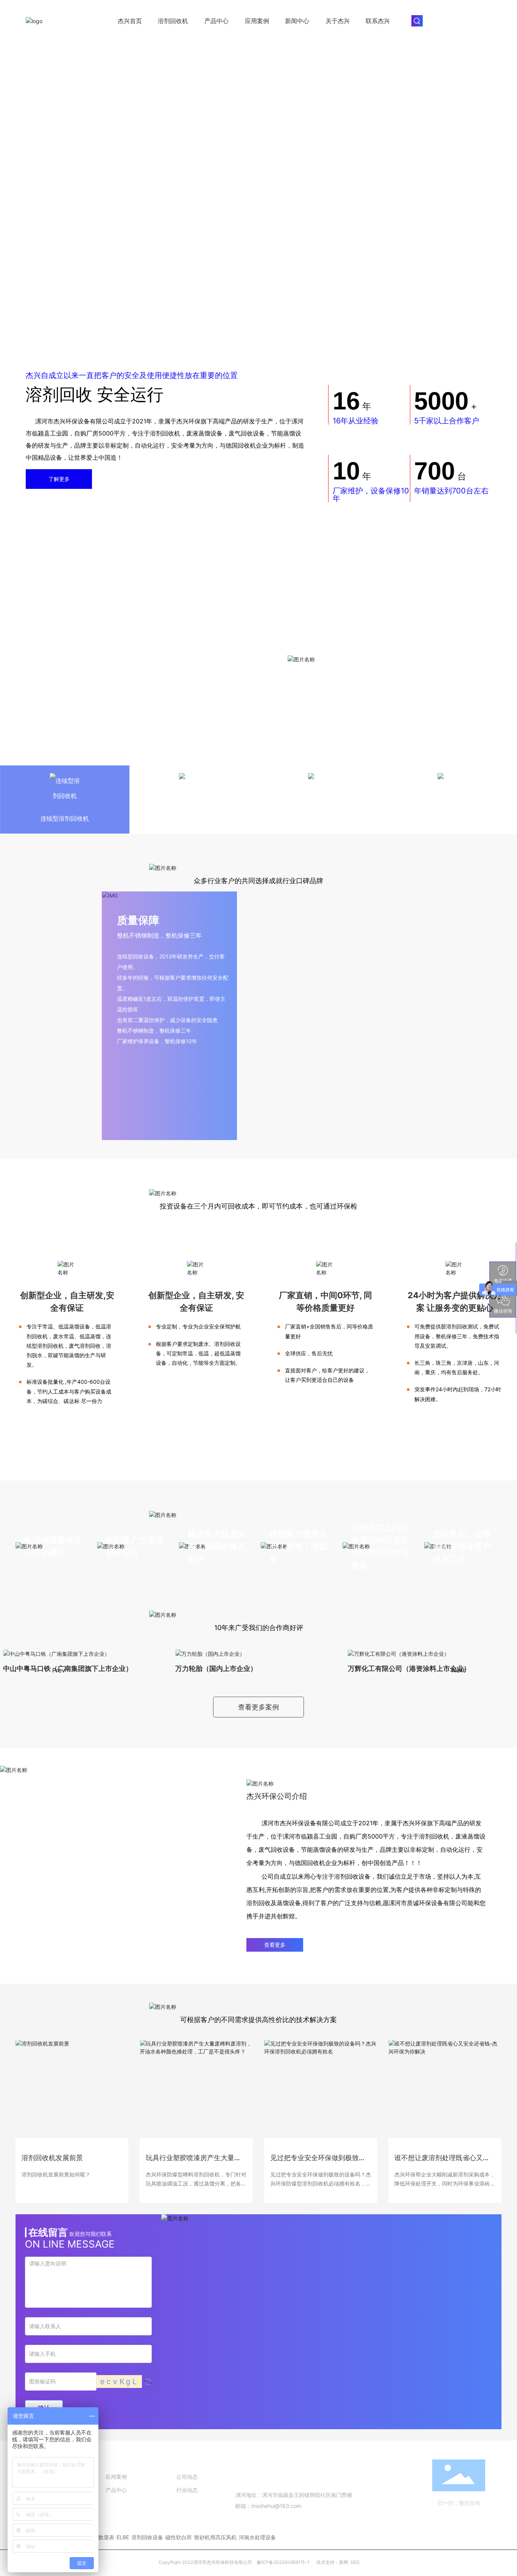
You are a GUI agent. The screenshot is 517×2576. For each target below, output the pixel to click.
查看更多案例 (258, 1707)
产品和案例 (121, 2462)
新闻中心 (297, 21)
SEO (355, 2562)
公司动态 (187, 2477)
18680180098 (275, 2480)
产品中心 (216, 21)
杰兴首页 (130, 21)
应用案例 (257, 21)
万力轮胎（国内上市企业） (216, 1668)
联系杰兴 (378, 21)
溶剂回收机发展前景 (52, 2157)
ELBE (123, 2537)
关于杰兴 (338, 21)
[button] (52, 1662)
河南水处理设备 (257, 2537)
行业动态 (187, 2490)
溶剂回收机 (173, 21)
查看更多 (275, 1945)
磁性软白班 (179, 2537)
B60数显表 (101, 2537)
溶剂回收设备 (147, 2537)
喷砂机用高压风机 (215, 2537)
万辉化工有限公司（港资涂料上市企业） (409, 1668)
